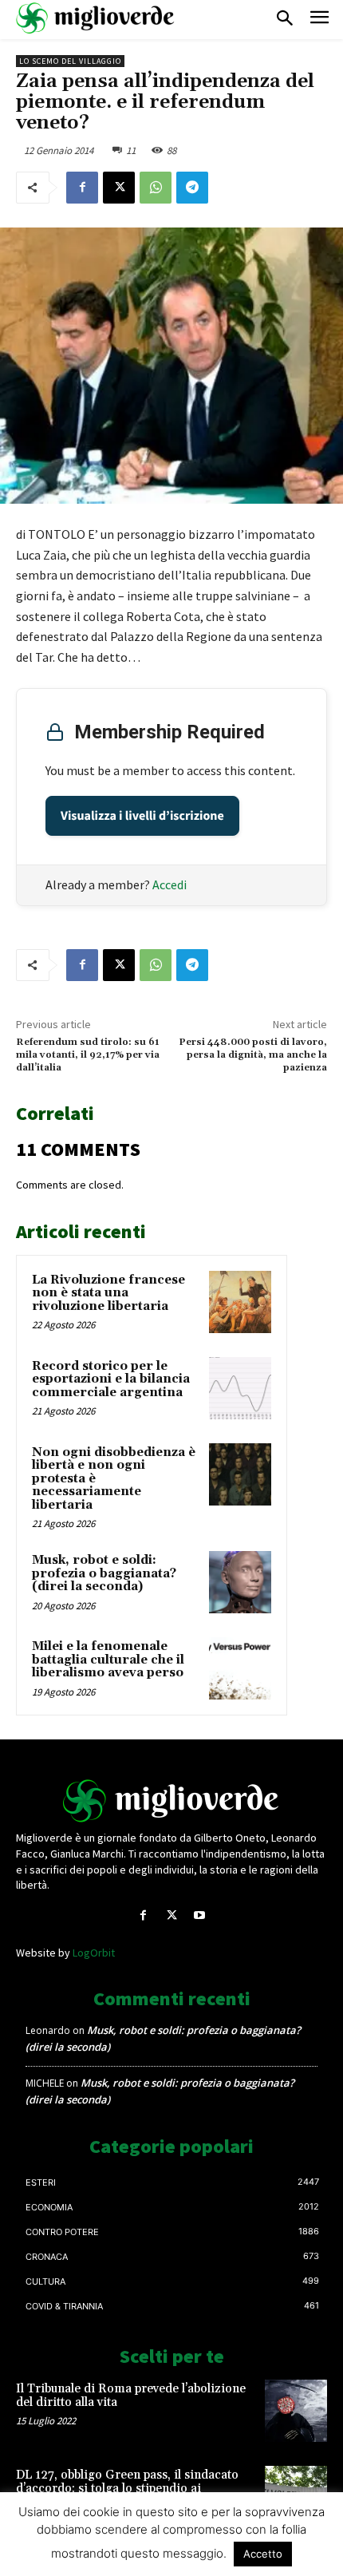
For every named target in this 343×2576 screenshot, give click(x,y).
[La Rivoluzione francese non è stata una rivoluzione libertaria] (240, 1302)
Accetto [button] (263, 2554)
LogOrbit (94, 1953)
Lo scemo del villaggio (70, 61)
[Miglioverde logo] (171, 1801)
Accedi (170, 884)
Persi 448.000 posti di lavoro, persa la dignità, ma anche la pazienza (253, 1055)
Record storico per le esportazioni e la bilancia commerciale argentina (111, 1379)
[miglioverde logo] (96, 18)
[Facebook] (82, 188)
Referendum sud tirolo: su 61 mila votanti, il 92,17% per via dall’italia (88, 1055)
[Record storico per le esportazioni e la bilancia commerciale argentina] (240, 1388)
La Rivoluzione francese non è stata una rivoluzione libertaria (108, 1293)
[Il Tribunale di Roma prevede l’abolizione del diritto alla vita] (296, 2411)
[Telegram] (192, 188)
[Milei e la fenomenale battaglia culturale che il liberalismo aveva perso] (240, 1668)
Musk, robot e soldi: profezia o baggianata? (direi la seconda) (104, 1573)
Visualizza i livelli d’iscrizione (142, 816)
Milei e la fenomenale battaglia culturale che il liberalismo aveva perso (108, 1660)
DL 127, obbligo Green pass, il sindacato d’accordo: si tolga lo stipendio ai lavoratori (127, 2488)
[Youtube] (200, 1915)
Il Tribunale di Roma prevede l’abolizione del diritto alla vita (131, 2396)
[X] (119, 188)
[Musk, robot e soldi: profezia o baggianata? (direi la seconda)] (240, 1582)
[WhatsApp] (156, 188)
